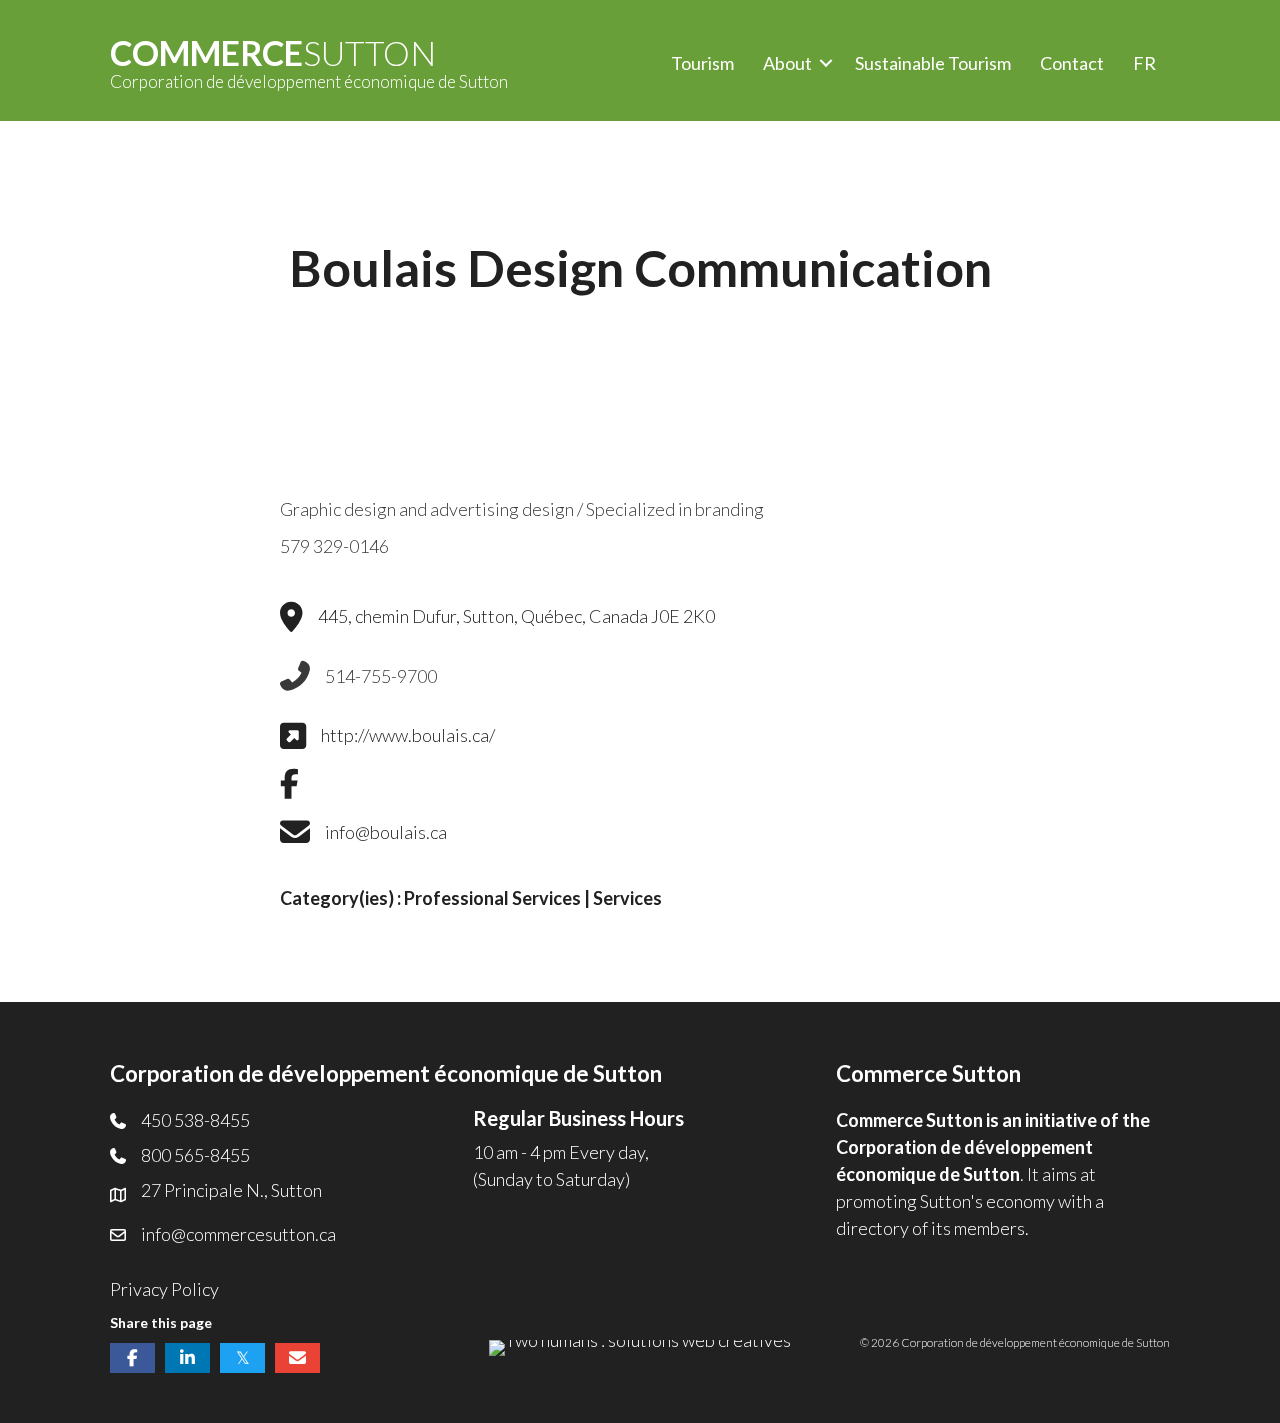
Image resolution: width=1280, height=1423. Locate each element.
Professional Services (492, 898)
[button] (826, 63)
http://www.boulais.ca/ (408, 735)
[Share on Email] (297, 1358)
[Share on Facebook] (132, 1358)
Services (627, 898)
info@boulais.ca (386, 832)
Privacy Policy (164, 1289)
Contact (1072, 63)
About (787, 63)
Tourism (702, 63)
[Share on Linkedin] (187, 1358)
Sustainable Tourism (933, 63)
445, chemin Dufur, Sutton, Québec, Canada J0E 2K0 (516, 616)
